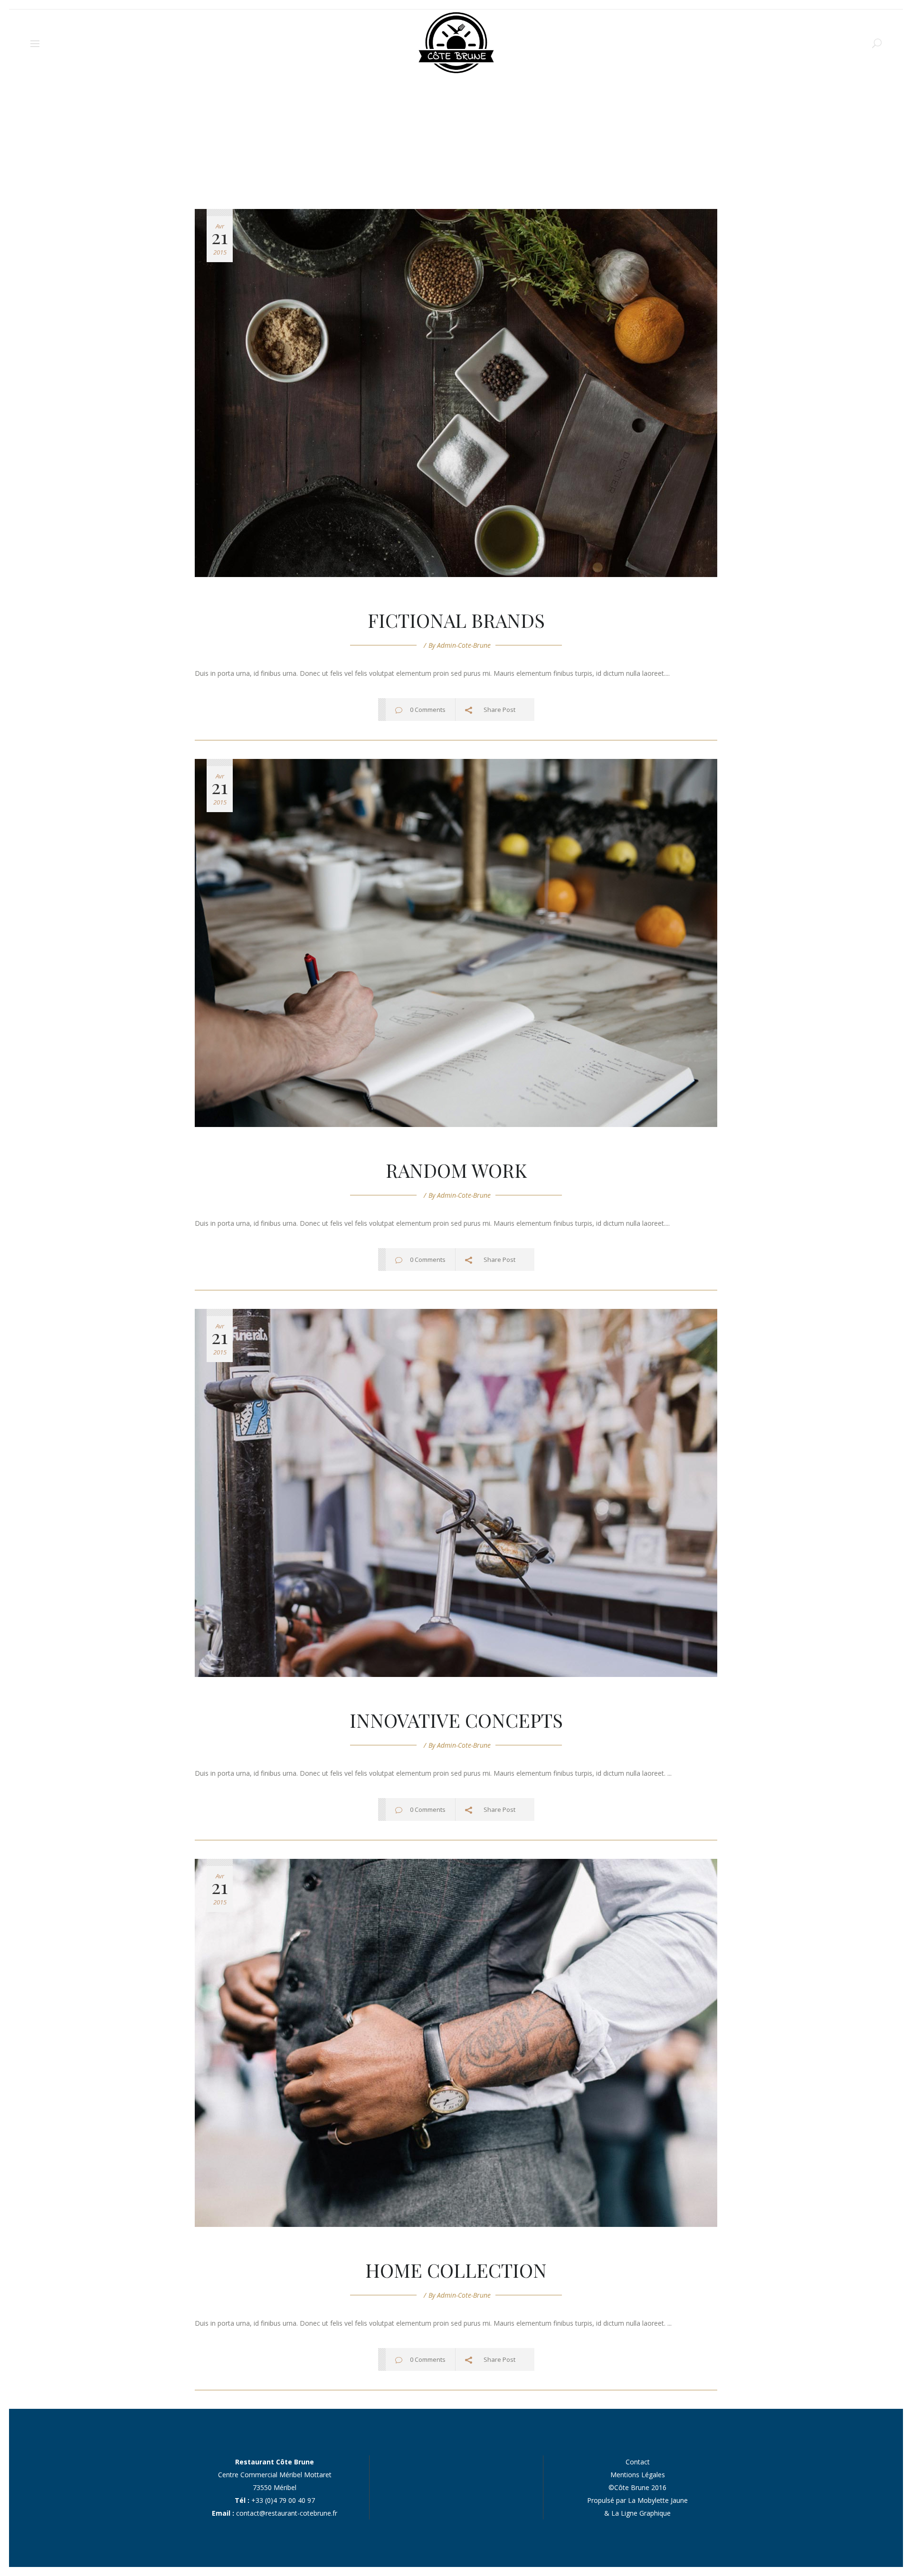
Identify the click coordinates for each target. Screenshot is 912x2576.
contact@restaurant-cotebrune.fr (287, 2513)
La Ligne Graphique (641, 2513)
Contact (638, 2462)
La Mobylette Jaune (658, 2500)
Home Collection (456, 2270)
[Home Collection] (456, 2043)
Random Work (456, 1170)
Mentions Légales (638, 2475)
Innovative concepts (456, 1720)
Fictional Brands (456, 620)
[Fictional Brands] (456, 393)
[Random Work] (456, 943)
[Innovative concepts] (456, 1493)
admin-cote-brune (464, 645)
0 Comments (428, 710)
